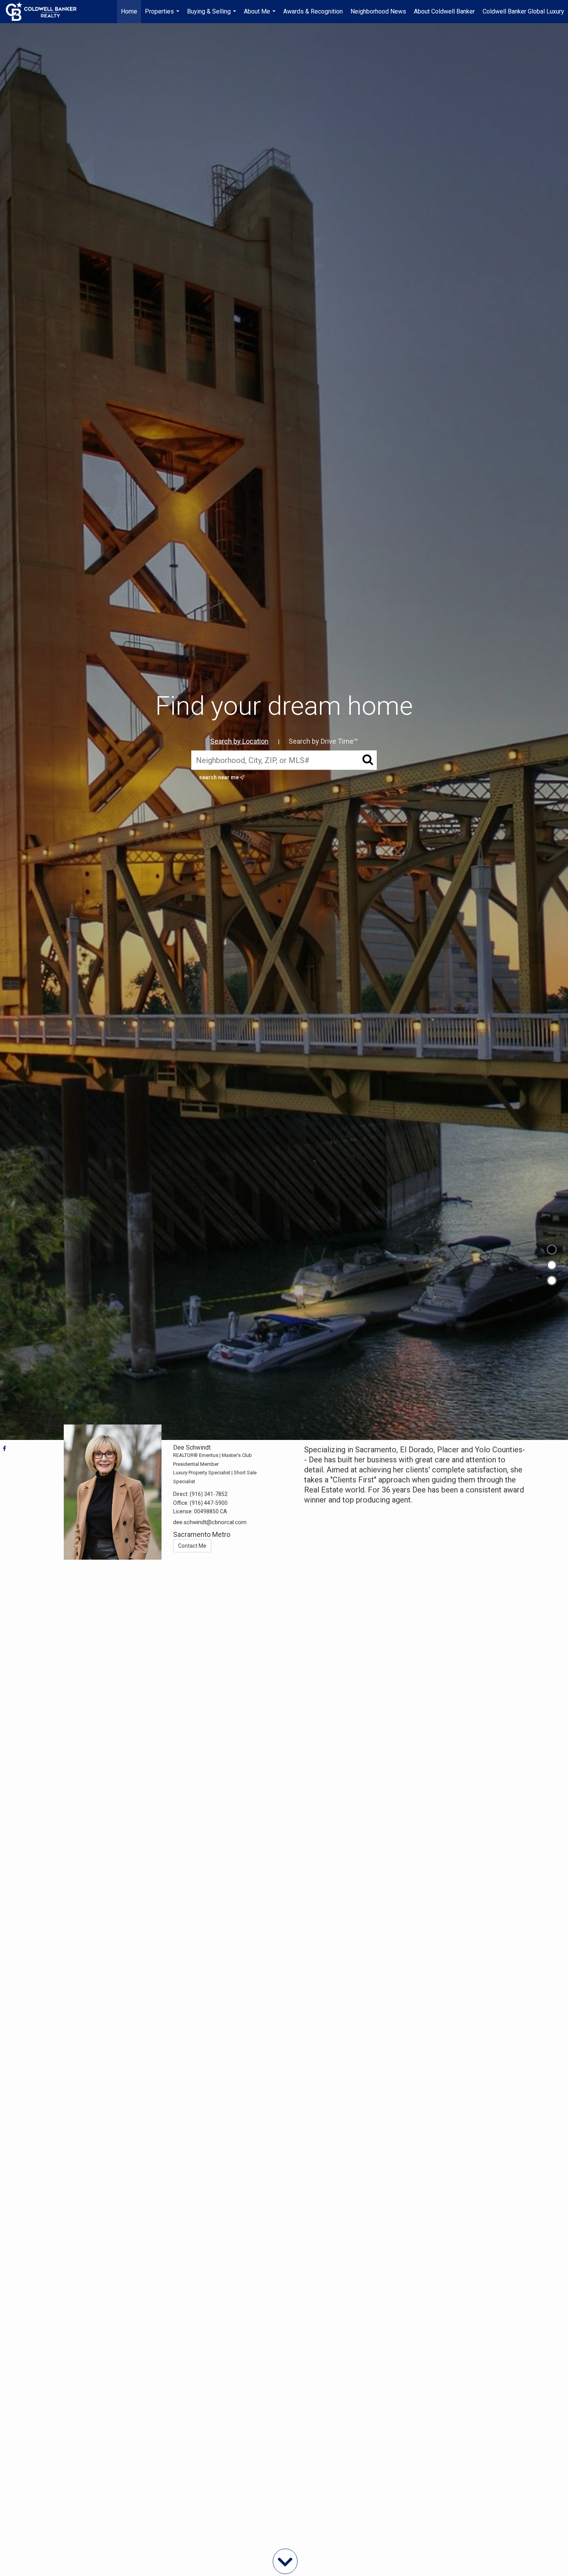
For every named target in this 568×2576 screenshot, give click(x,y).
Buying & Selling (213, 15)
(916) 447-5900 (209, 1503)
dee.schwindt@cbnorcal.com (210, 1522)
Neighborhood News (378, 11)
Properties (163, 15)
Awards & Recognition (313, 11)
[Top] (552, 1250)
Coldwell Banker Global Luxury (523, 11)
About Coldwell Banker (444, 11)
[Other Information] (552, 1280)
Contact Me (192, 1546)
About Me (261, 15)
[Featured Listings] (552, 1265)
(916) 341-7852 (209, 1494)
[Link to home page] (45, 12)
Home (129, 11)
